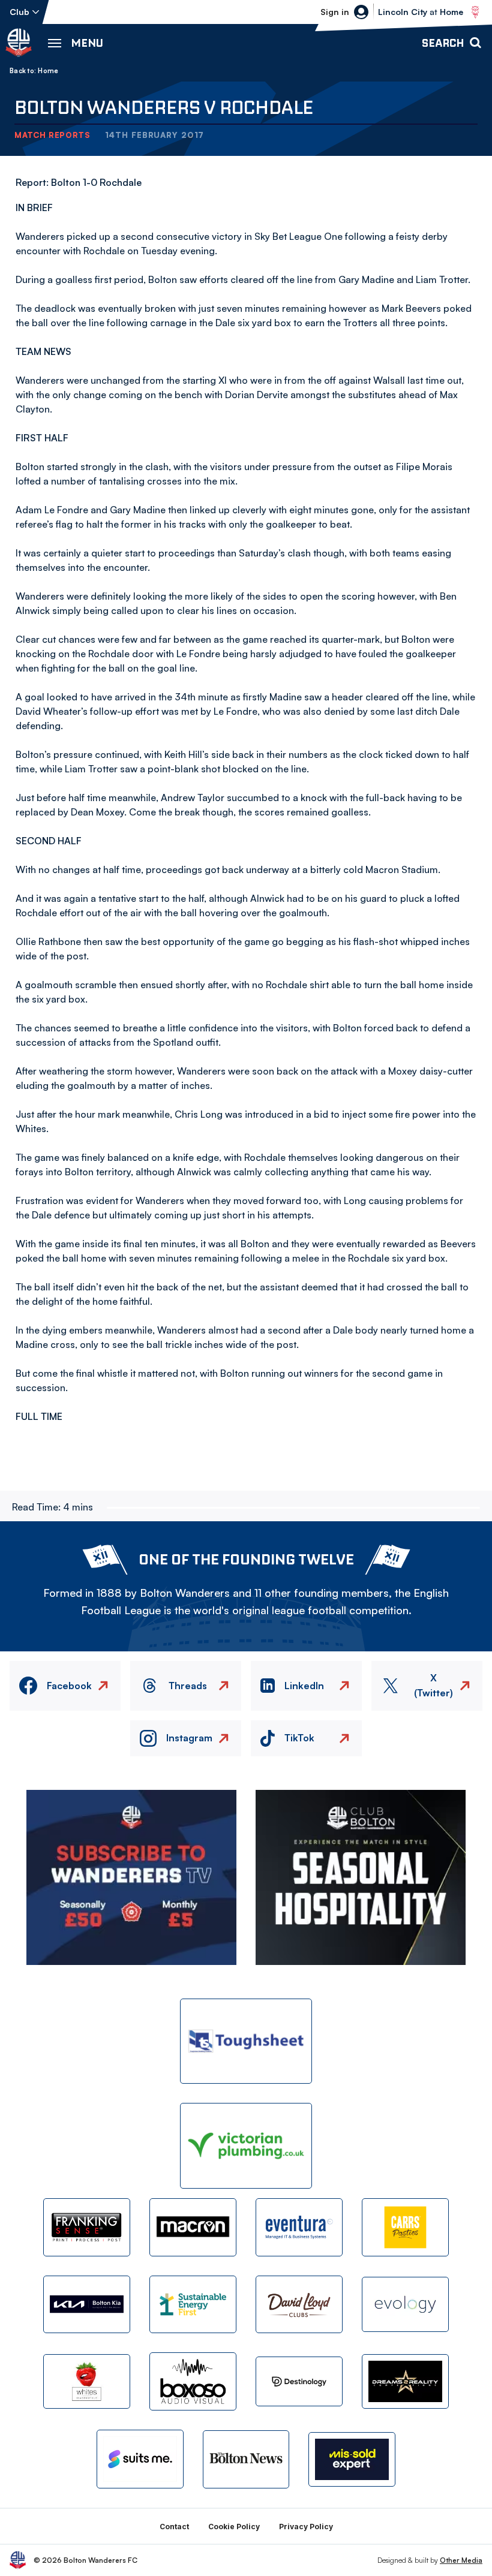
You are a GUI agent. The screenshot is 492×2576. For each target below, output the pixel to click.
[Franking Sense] (87, 2227)
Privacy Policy (306, 2527)
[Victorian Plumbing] (246, 2146)
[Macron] (193, 2227)
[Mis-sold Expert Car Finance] (352, 2459)
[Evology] (405, 2304)
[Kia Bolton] (87, 2305)
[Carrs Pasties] (405, 2227)
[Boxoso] (193, 2381)
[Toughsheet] (246, 2041)
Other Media (461, 2560)
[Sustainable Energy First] (193, 2305)
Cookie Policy (234, 2527)
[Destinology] (299, 2381)
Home (48, 71)
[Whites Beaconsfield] (87, 2381)
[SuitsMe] (140, 2459)
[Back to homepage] (19, 43)
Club (19, 12)
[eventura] (299, 2227)
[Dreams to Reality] (405, 2381)
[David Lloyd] (299, 2305)
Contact (174, 2527)
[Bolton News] (246, 2459)
